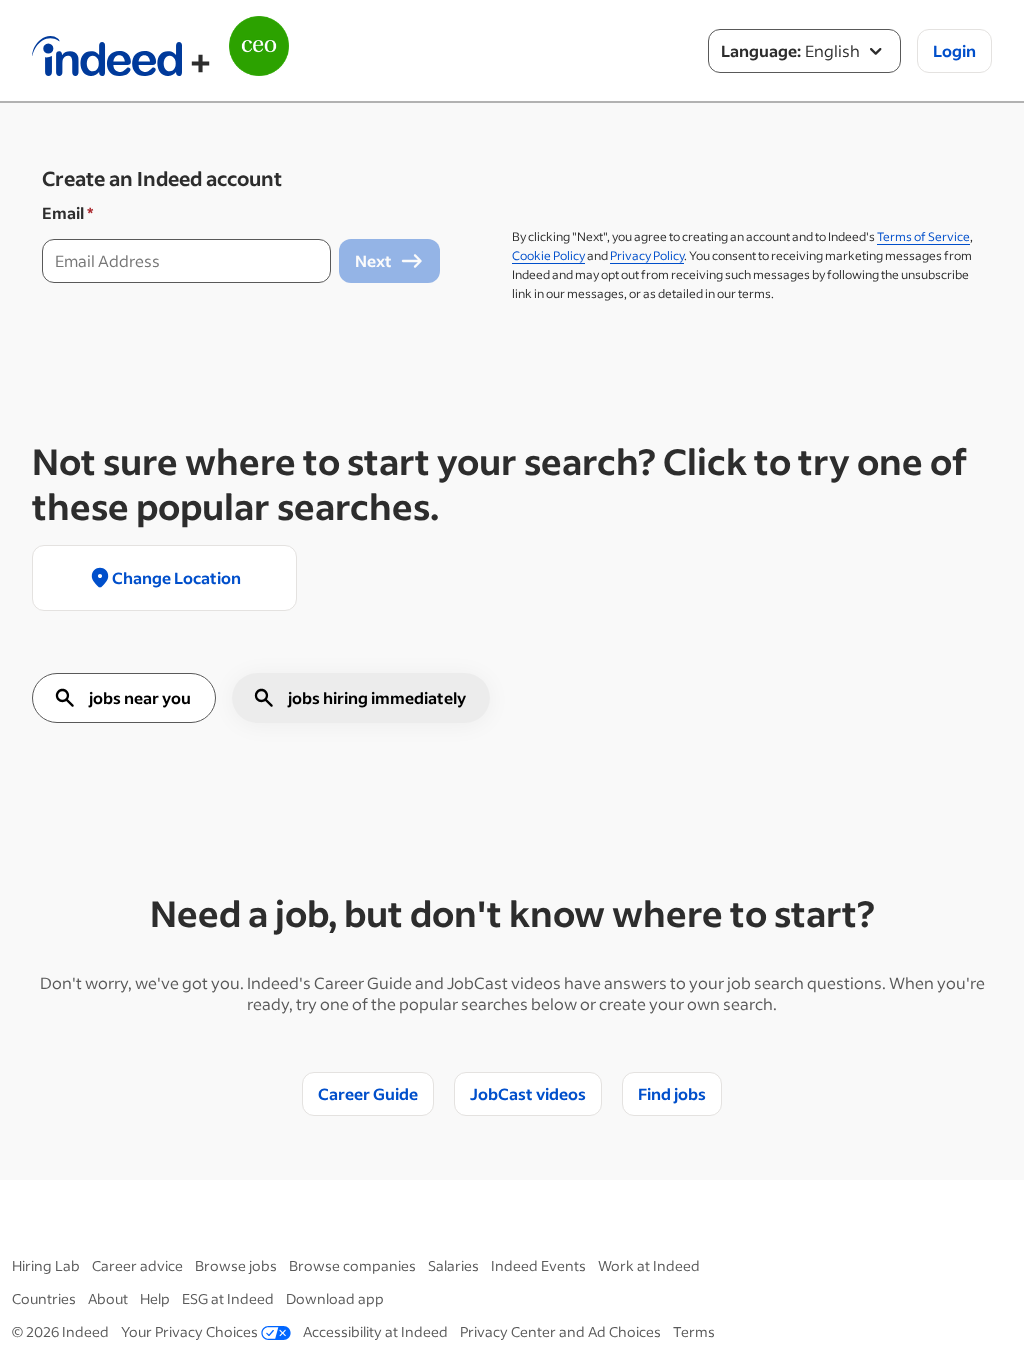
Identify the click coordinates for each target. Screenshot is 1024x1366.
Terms (694, 1331)
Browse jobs (236, 1265)
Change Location (176, 577)
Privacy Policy (647, 255)
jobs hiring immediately (377, 697)
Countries (44, 1298)
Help (155, 1298)
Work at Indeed (649, 1265)
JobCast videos (528, 1093)
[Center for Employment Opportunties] (259, 62)
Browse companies (352, 1265)
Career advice (137, 1265)
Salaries (453, 1265)
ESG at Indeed (228, 1298)
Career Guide (368, 1093)
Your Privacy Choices (189, 1331)
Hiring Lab (46, 1265)
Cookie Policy (548, 255)
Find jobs (672, 1093)
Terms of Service (923, 236)
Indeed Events (538, 1265)
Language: (761, 50)
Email (67, 212)
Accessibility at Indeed (375, 1331)
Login (954, 50)
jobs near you (140, 697)
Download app (335, 1298)
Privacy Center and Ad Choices (560, 1331)
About (108, 1298)
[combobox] (804, 51)
